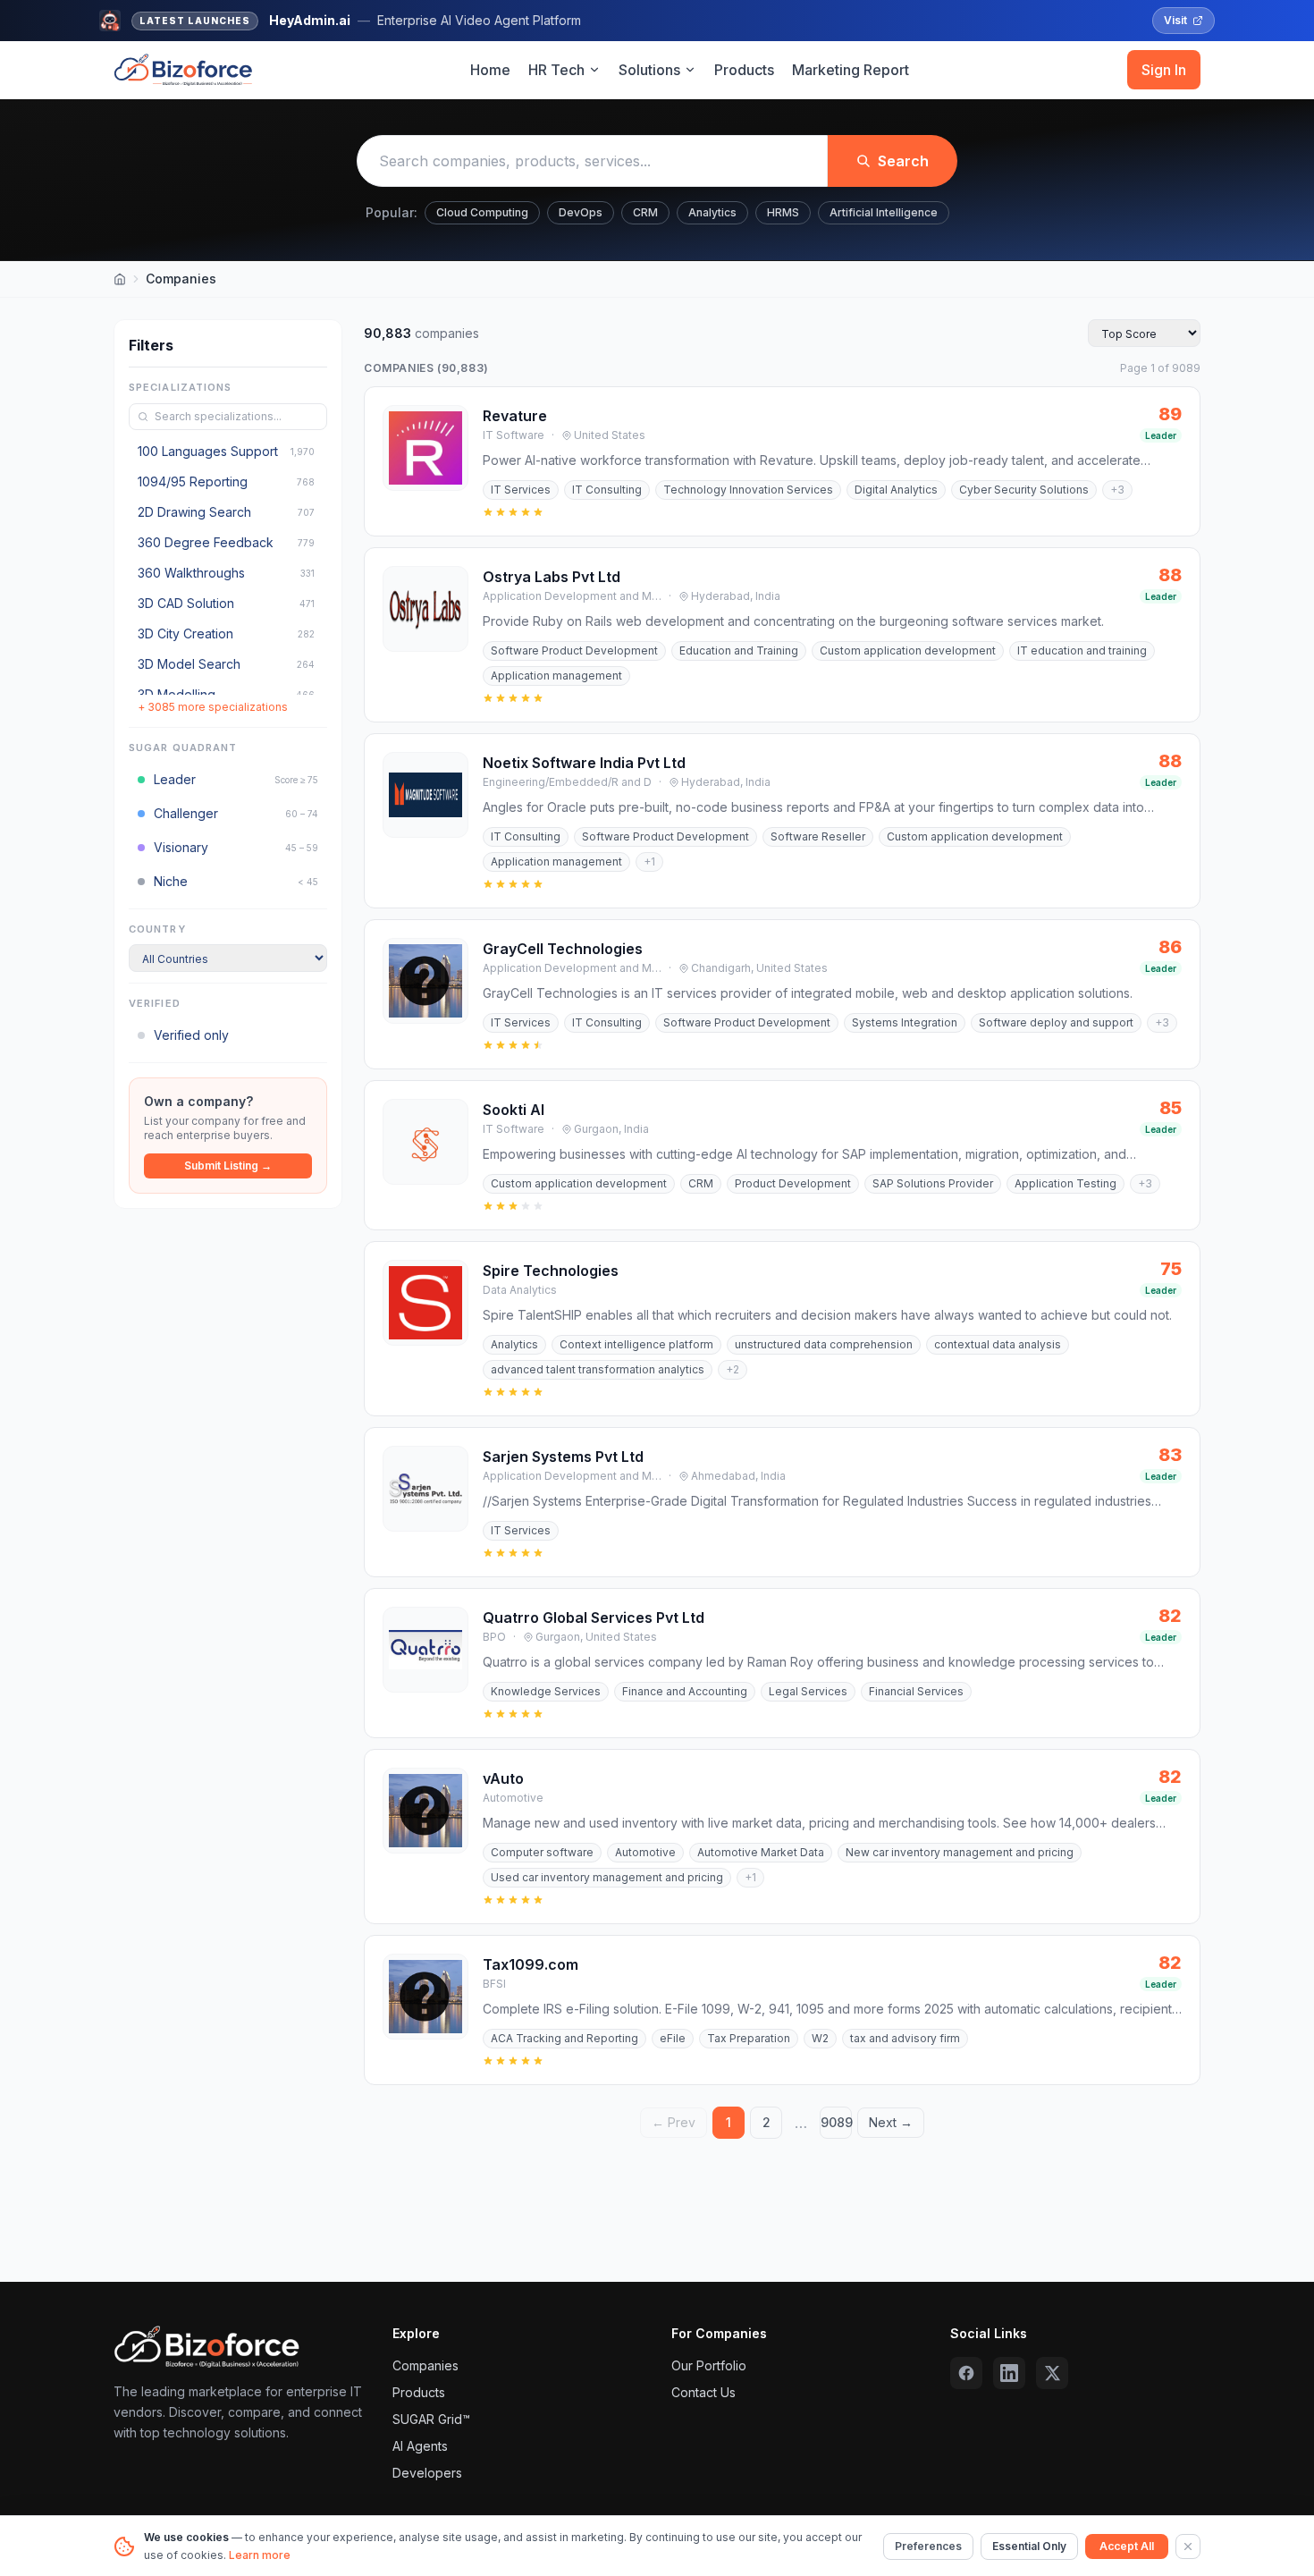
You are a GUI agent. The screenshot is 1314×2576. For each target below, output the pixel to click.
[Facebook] (966, 2373)
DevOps (581, 212)
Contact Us (703, 2392)
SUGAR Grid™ (431, 2419)
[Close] (1188, 2546)
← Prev (674, 2122)
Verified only (191, 1035)
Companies (425, 2365)
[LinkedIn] (1009, 2373)
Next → (891, 2122)
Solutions (649, 70)
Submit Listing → (228, 1166)
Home (490, 70)
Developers (427, 2473)
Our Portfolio (709, 2365)
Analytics (712, 212)
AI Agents (420, 2446)
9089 (836, 2122)
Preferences (928, 2546)
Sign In (1164, 70)
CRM (645, 212)
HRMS (783, 212)
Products (744, 70)
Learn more (260, 2555)
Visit (1175, 20)
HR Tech (556, 70)
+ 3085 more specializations (213, 707)
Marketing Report (851, 70)
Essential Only (1029, 2546)
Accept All (1127, 2546)
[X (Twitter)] (1052, 2373)
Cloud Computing (482, 212)
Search (903, 161)
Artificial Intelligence (884, 212)
